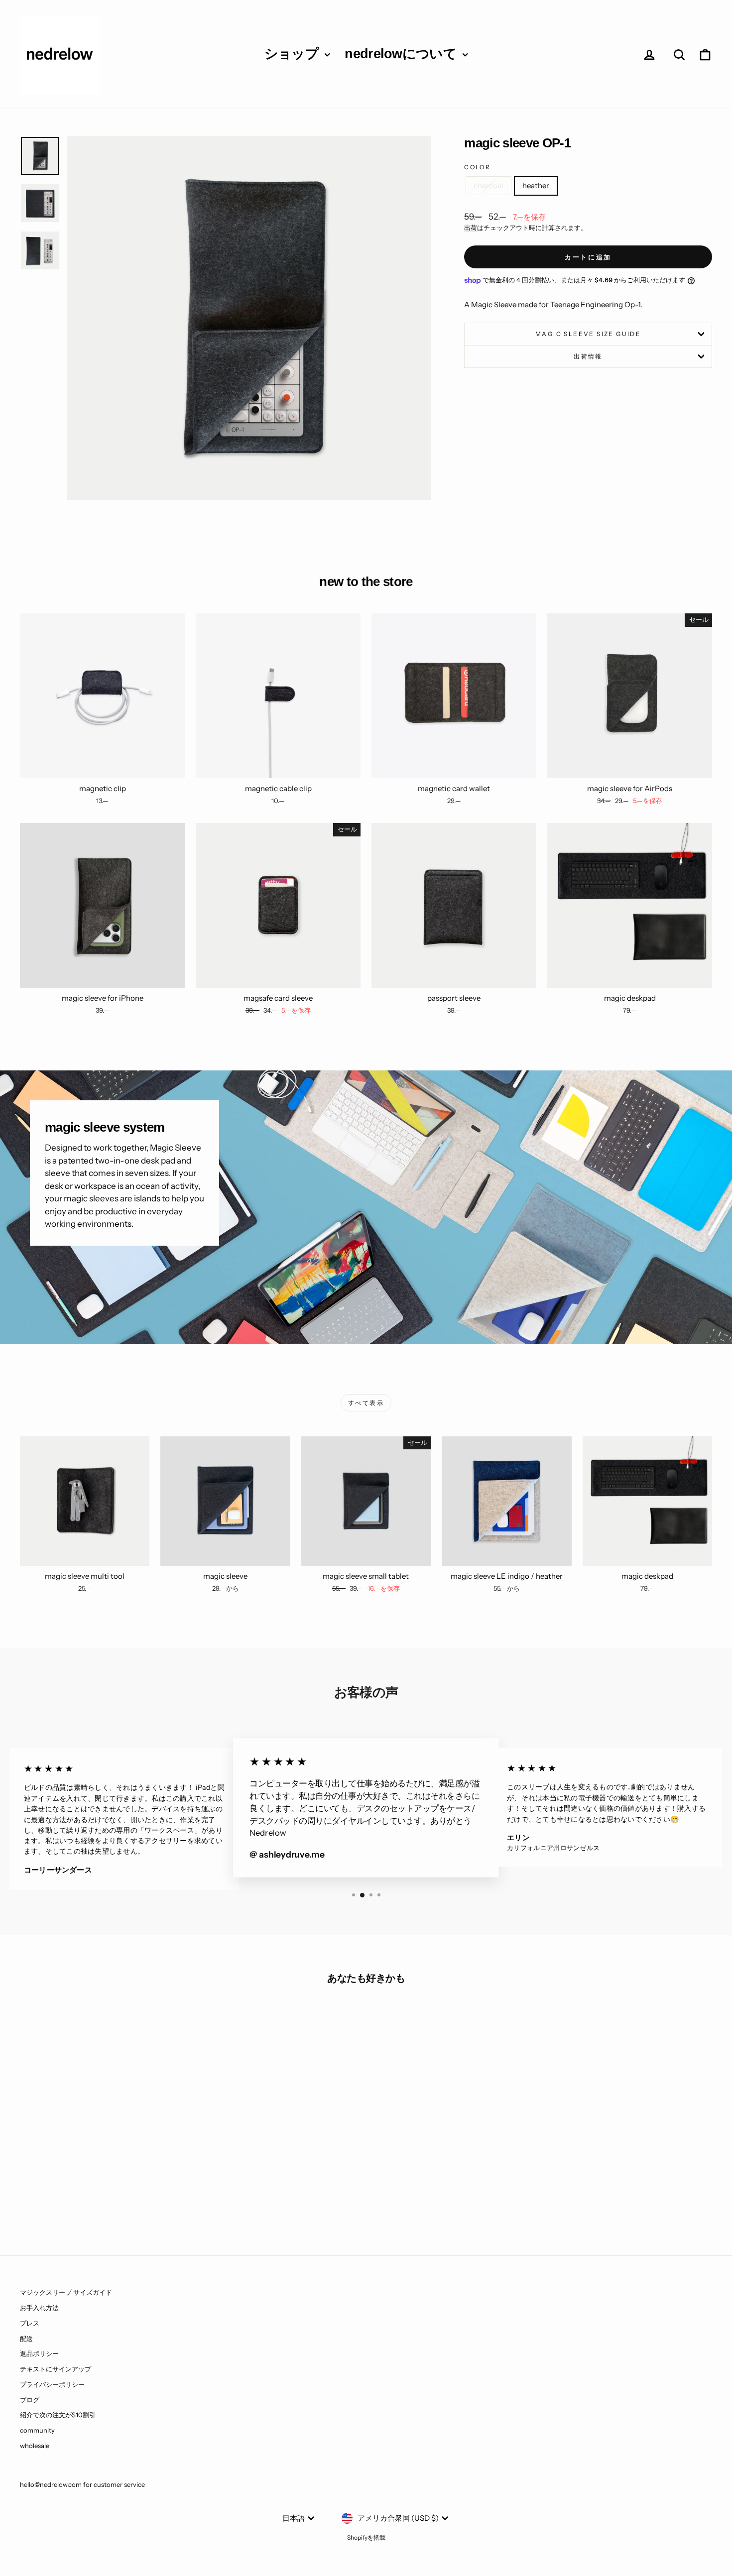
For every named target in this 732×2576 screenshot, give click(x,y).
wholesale (35, 2446)
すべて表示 (366, 1403)
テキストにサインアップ (56, 2369)
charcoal (488, 185)
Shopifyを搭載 (366, 2537)
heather (536, 185)
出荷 (471, 228)
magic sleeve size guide (588, 334)
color (477, 167)
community (37, 2430)
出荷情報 (588, 356)
